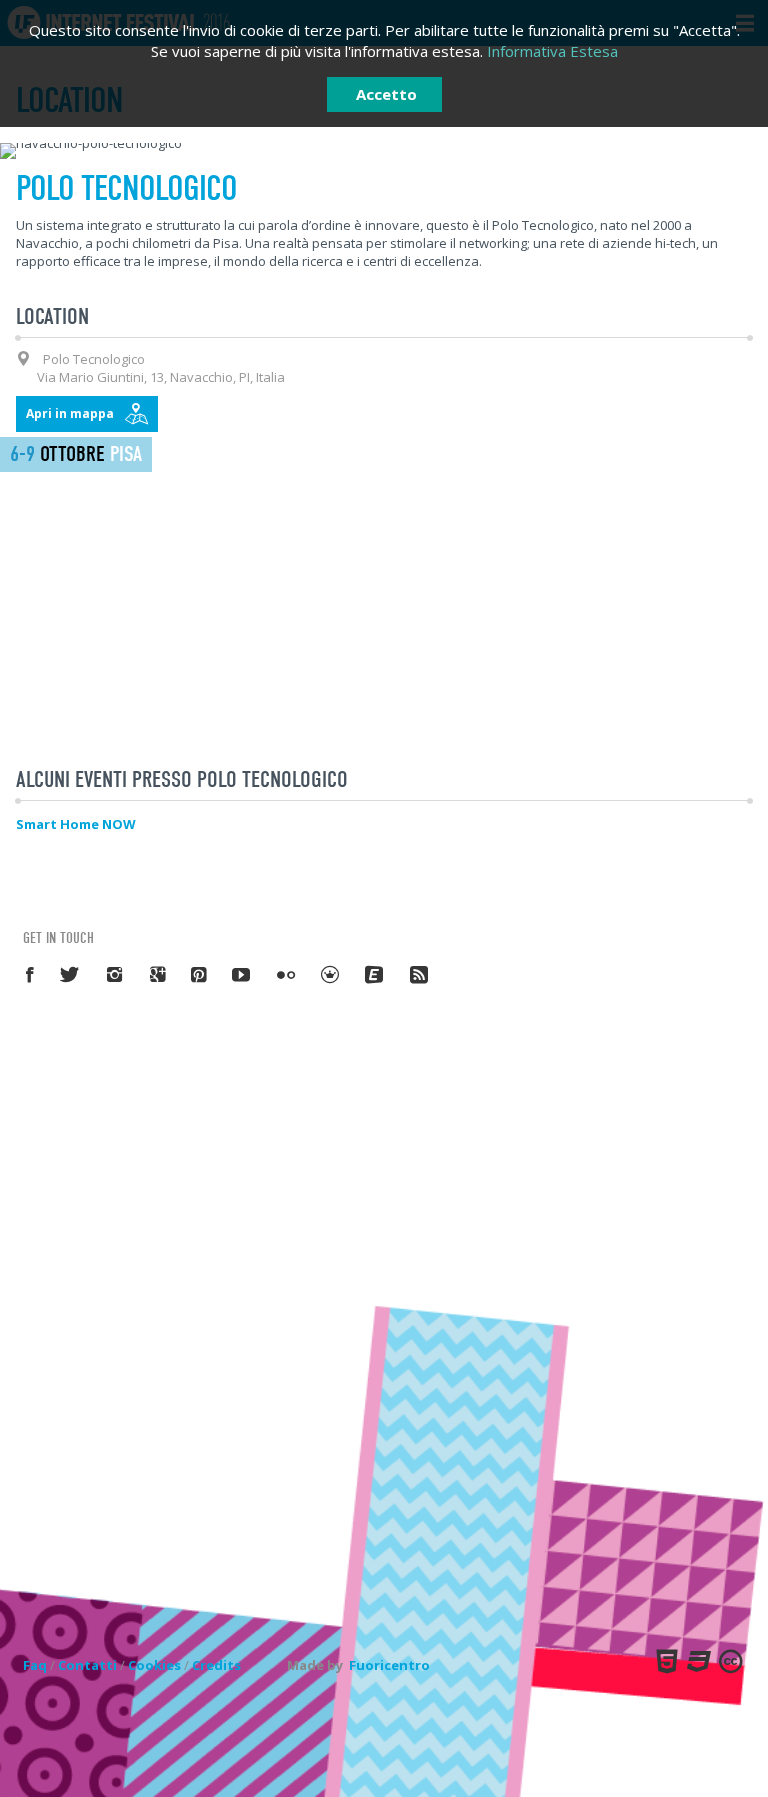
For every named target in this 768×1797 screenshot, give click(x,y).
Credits (216, 1665)
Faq (35, 1665)
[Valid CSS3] (697, 1660)
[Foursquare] (331, 974)
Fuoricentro (389, 1665)
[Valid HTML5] (665, 1660)
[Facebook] (31, 974)
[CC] (729, 1660)
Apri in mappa (70, 413)
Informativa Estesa (552, 51)
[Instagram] (116, 974)
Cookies (154, 1665)
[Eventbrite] (375, 974)
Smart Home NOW (76, 824)
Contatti (87, 1665)
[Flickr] (287, 974)
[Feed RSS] (420, 974)
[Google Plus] (158, 974)
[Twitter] (70, 974)
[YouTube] (242, 974)
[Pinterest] (199, 974)
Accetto (386, 94)
